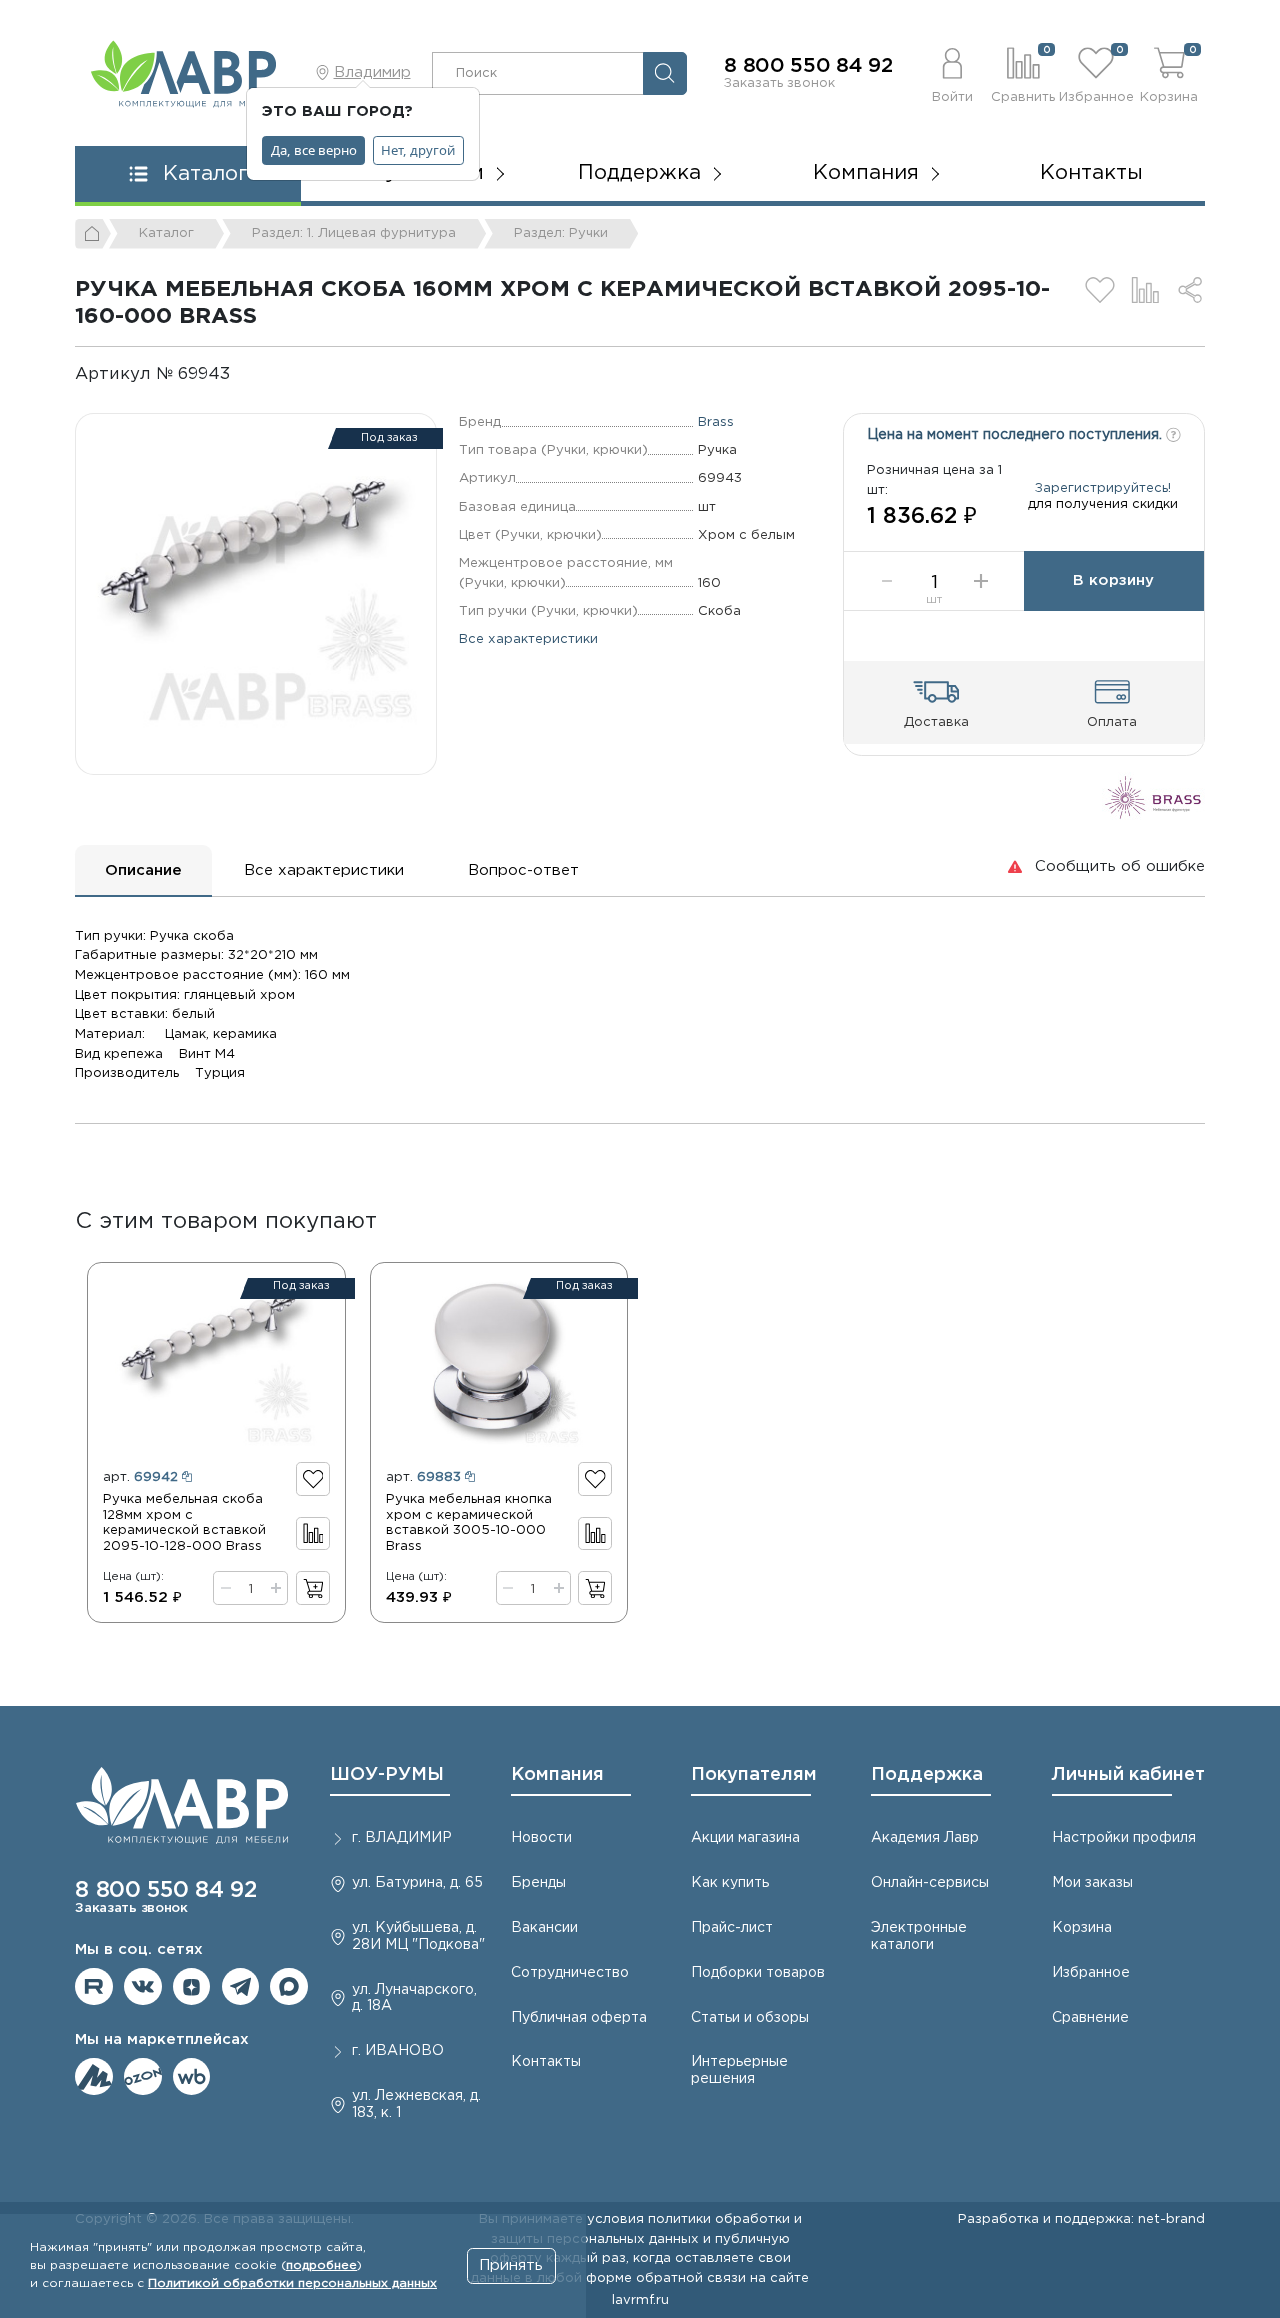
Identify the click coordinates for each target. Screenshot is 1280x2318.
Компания (557, 1775)
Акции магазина (745, 1838)
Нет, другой (418, 150)
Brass (716, 422)
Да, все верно (314, 150)
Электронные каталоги (919, 1936)
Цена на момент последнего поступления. (1016, 435)
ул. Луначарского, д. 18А (414, 1998)
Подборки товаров (758, 1973)
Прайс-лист (732, 1928)
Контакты (1091, 173)
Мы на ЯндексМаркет (94, 2077)
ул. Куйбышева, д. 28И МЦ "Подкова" (418, 1936)
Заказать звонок (779, 83)
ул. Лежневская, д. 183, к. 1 (416, 2104)
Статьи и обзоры (750, 2018)
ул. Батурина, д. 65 (417, 1883)
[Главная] (93, 234)
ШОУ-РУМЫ (387, 1775)
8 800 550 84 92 (808, 66)
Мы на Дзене (192, 1987)
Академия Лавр (925, 1838)
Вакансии (544, 1928)
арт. (140, 1477)
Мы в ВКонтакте (143, 1987)
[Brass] (1153, 796)
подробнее (321, 2265)
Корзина (1082, 1928)
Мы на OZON (143, 2077)
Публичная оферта (579, 2018)
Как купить (730, 1883)
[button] (952, 73)
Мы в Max (289, 1987)
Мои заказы (1092, 1883)
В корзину (1113, 580)
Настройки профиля (1124, 1838)
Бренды (538, 1883)
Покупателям (754, 1775)
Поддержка (927, 1775)
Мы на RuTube (94, 1987)
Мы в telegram (241, 1987)
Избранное (1091, 1973)
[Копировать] (246, 374)
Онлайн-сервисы (930, 1883)
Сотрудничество (570, 1973)
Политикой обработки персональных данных (292, 2283)
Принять (511, 2265)
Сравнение (1090, 2018)
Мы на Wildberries (192, 2077)
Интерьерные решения (739, 2070)
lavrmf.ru (640, 2300)
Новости (541, 1838)
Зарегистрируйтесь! (1103, 488)
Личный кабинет (1128, 1775)
